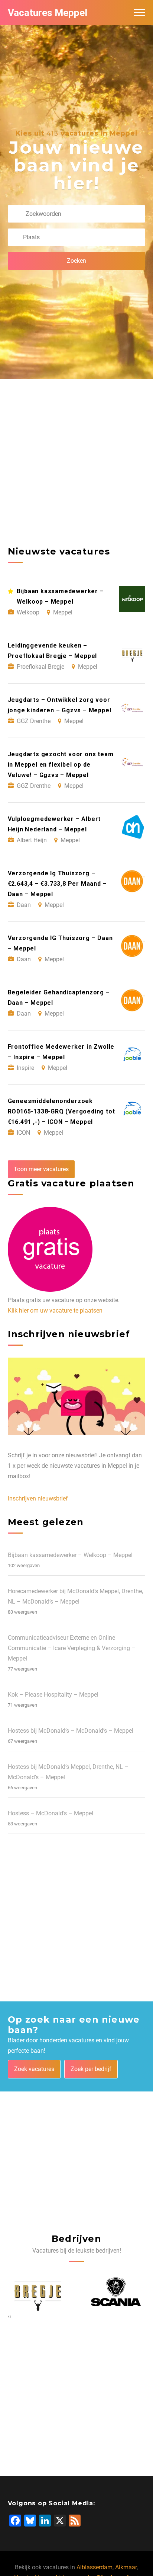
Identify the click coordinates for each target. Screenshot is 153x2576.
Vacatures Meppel (48, 13)
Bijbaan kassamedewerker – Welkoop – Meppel (70, 1555)
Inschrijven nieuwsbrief (38, 1498)
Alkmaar (126, 2567)
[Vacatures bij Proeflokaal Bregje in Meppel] (38, 2292)
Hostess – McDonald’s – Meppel (51, 1813)
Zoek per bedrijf (91, 2069)
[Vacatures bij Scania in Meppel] (116, 2292)
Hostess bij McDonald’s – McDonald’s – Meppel (71, 1731)
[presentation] (9, 2316)
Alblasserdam (95, 2567)
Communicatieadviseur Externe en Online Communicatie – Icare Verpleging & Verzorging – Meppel (72, 1648)
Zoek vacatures (34, 2069)
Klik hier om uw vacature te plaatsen (55, 1311)
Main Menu (140, 13)
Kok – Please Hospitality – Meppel (53, 1695)
